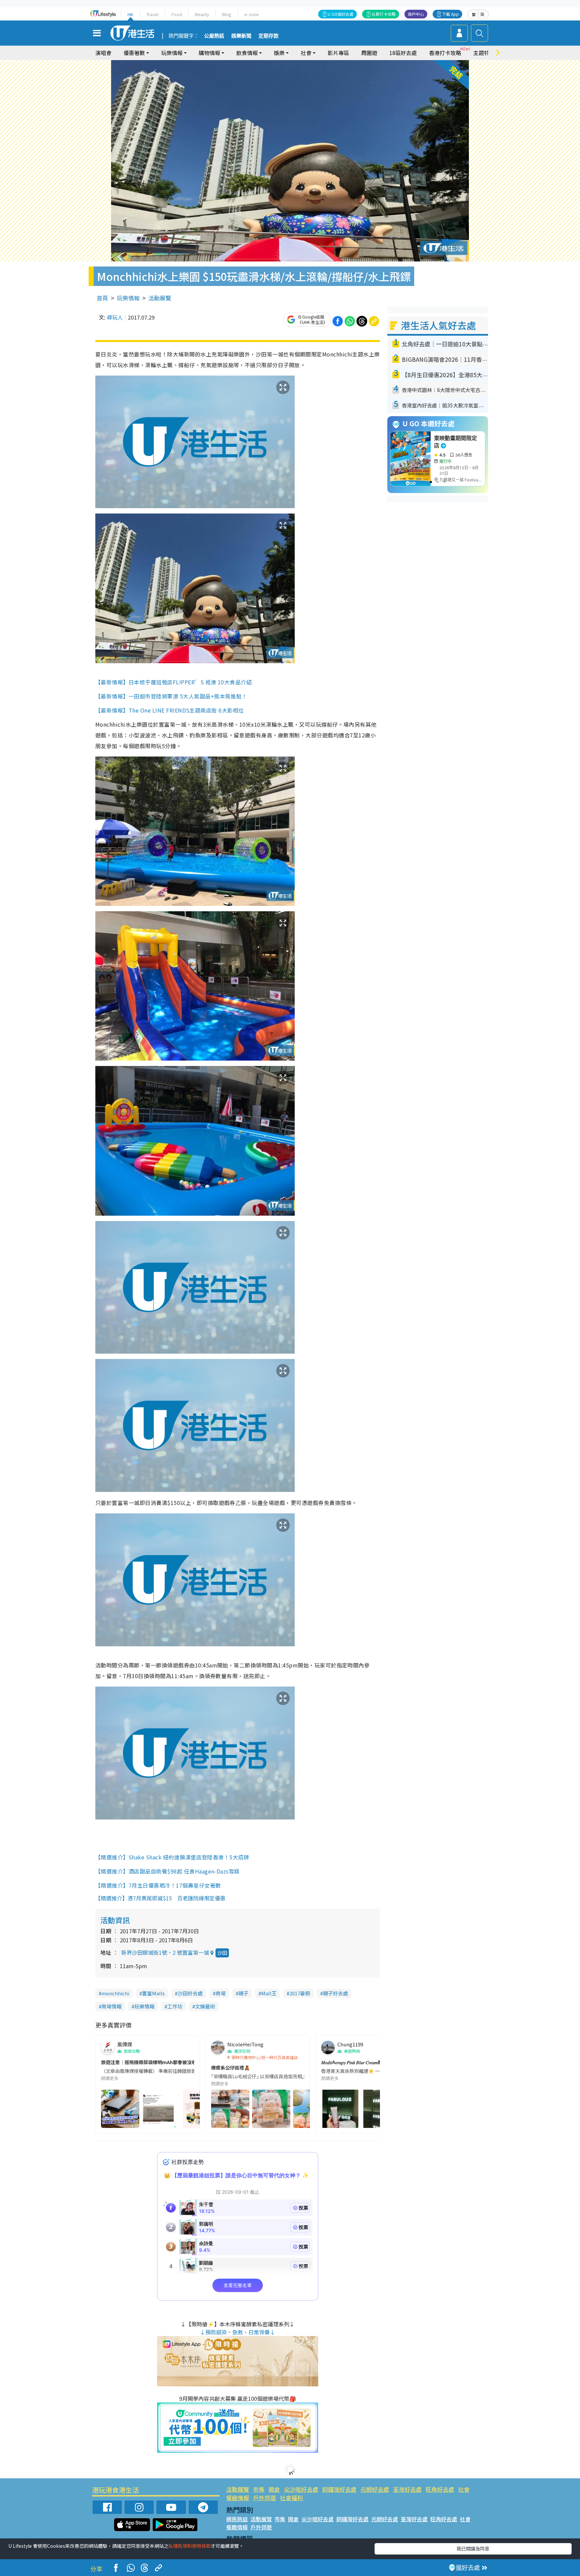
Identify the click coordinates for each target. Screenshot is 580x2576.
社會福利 (291, 2498)
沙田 (222, 1953)
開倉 (274, 2489)
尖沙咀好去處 (301, 2489)
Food (177, 14)
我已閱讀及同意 (473, 2548)
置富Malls (153, 1993)
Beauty (202, 14)
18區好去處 (403, 53)
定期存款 (269, 36)
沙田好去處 (190, 1993)
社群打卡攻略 (384, 14)
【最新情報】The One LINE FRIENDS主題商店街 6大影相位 (170, 710)
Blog (227, 14)
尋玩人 (115, 317)
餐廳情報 (238, 2498)
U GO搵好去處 (341, 14)
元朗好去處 (375, 2489)
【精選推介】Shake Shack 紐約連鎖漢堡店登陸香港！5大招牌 (172, 1857)
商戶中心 (416, 14)
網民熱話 (237, 2519)
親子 (243, 1993)
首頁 (102, 298)
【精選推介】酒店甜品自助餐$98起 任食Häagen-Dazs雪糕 (167, 1871)
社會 (464, 2489)
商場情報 (111, 2006)
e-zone (252, 14)
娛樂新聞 (241, 36)
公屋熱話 (214, 36)
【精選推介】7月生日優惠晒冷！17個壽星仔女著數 (158, 1885)
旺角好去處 (440, 2489)
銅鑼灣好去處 (339, 2489)
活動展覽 (160, 298)
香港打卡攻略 (445, 53)
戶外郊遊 (264, 2498)
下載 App (450, 14)
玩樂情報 (128, 298)
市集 (259, 2489)
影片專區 (338, 53)
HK (130, 14)
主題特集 (484, 53)
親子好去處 (335, 1993)
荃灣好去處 (407, 2489)
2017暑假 (300, 1993)
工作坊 (175, 2006)
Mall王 (269, 1993)
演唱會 (103, 53)
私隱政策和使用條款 (190, 2546)
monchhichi (115, 1993)
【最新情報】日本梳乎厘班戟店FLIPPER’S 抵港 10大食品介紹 (174, 682)
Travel (152, 14)
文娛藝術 (205, 2006)
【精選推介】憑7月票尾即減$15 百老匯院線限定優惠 (160, 1898)
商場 (221, 1993)
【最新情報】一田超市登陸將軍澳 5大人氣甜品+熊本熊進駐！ (171, 696)
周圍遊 (369, 53)
